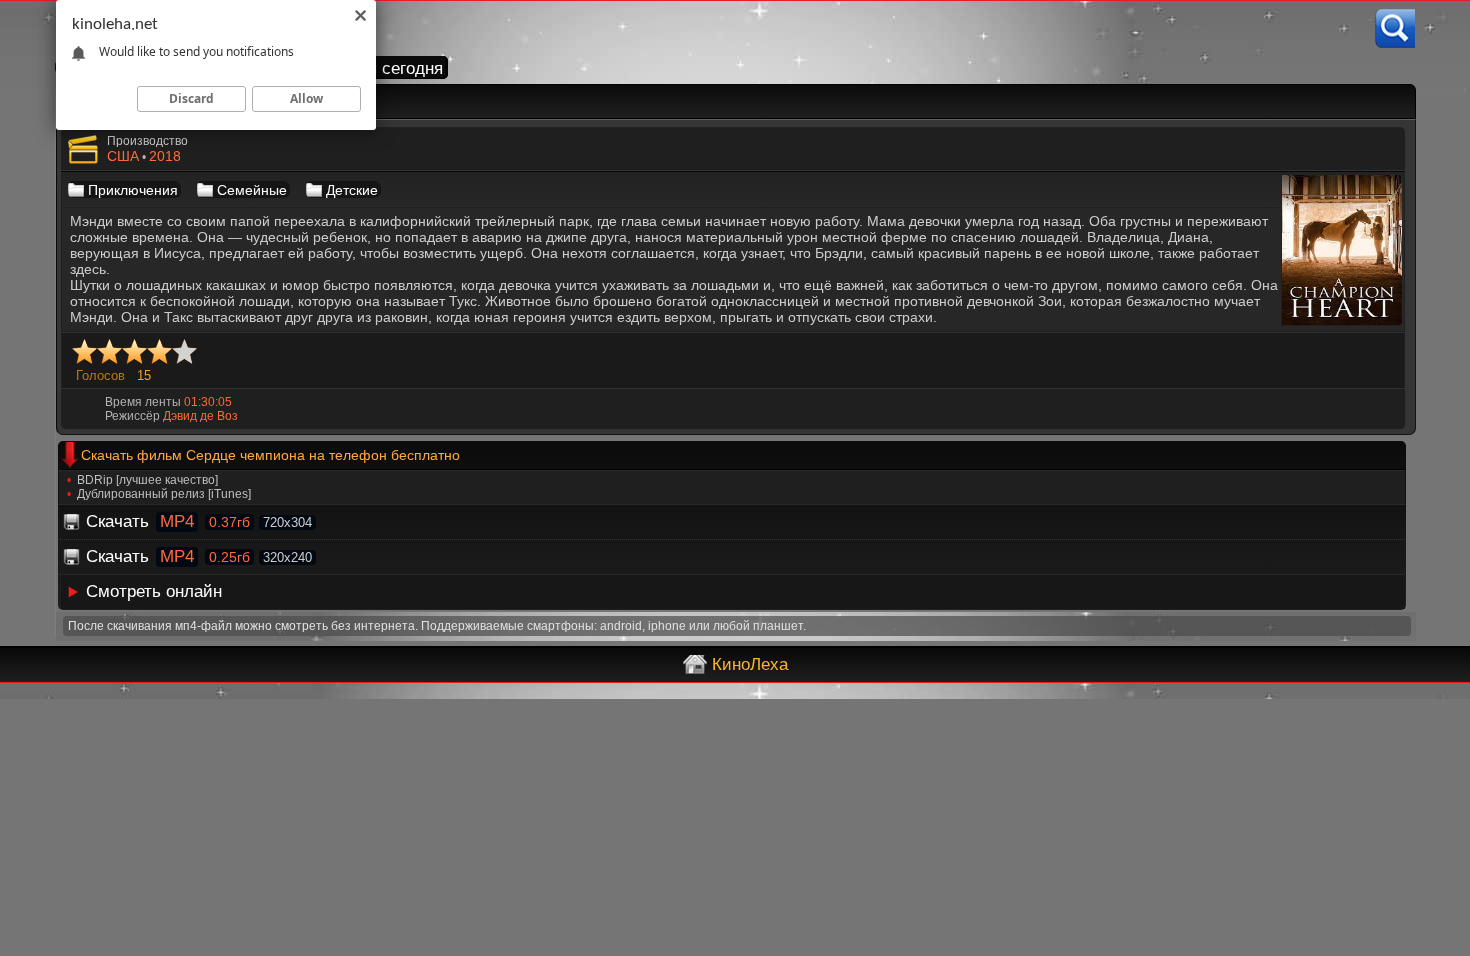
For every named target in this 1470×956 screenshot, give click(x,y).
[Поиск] (1395, 28)
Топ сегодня (396, 68)
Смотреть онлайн (154, 591)
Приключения (133, 190)
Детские (352, 190)
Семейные (252, 190)
